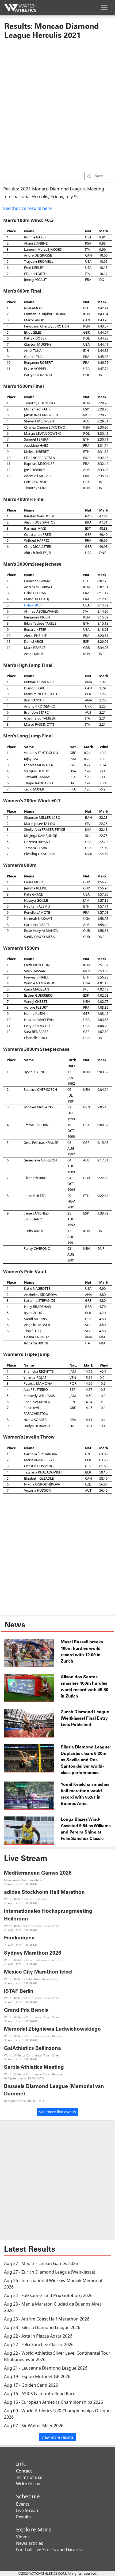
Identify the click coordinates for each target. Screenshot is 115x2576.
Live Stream (28, 2510)
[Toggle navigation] (104, 7)
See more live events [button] (57, 2112)
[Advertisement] (57, 108)
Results (23, 2517)
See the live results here (27, 208)
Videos (23, 2537)
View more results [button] (57, 2437)
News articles (30, 2543)
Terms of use (29, 2477)
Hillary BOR (33, 605)
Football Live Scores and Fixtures (49, 2550)
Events (23, 2504)
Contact (24, 2471)
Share (98, 176)
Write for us (28, 2484)
